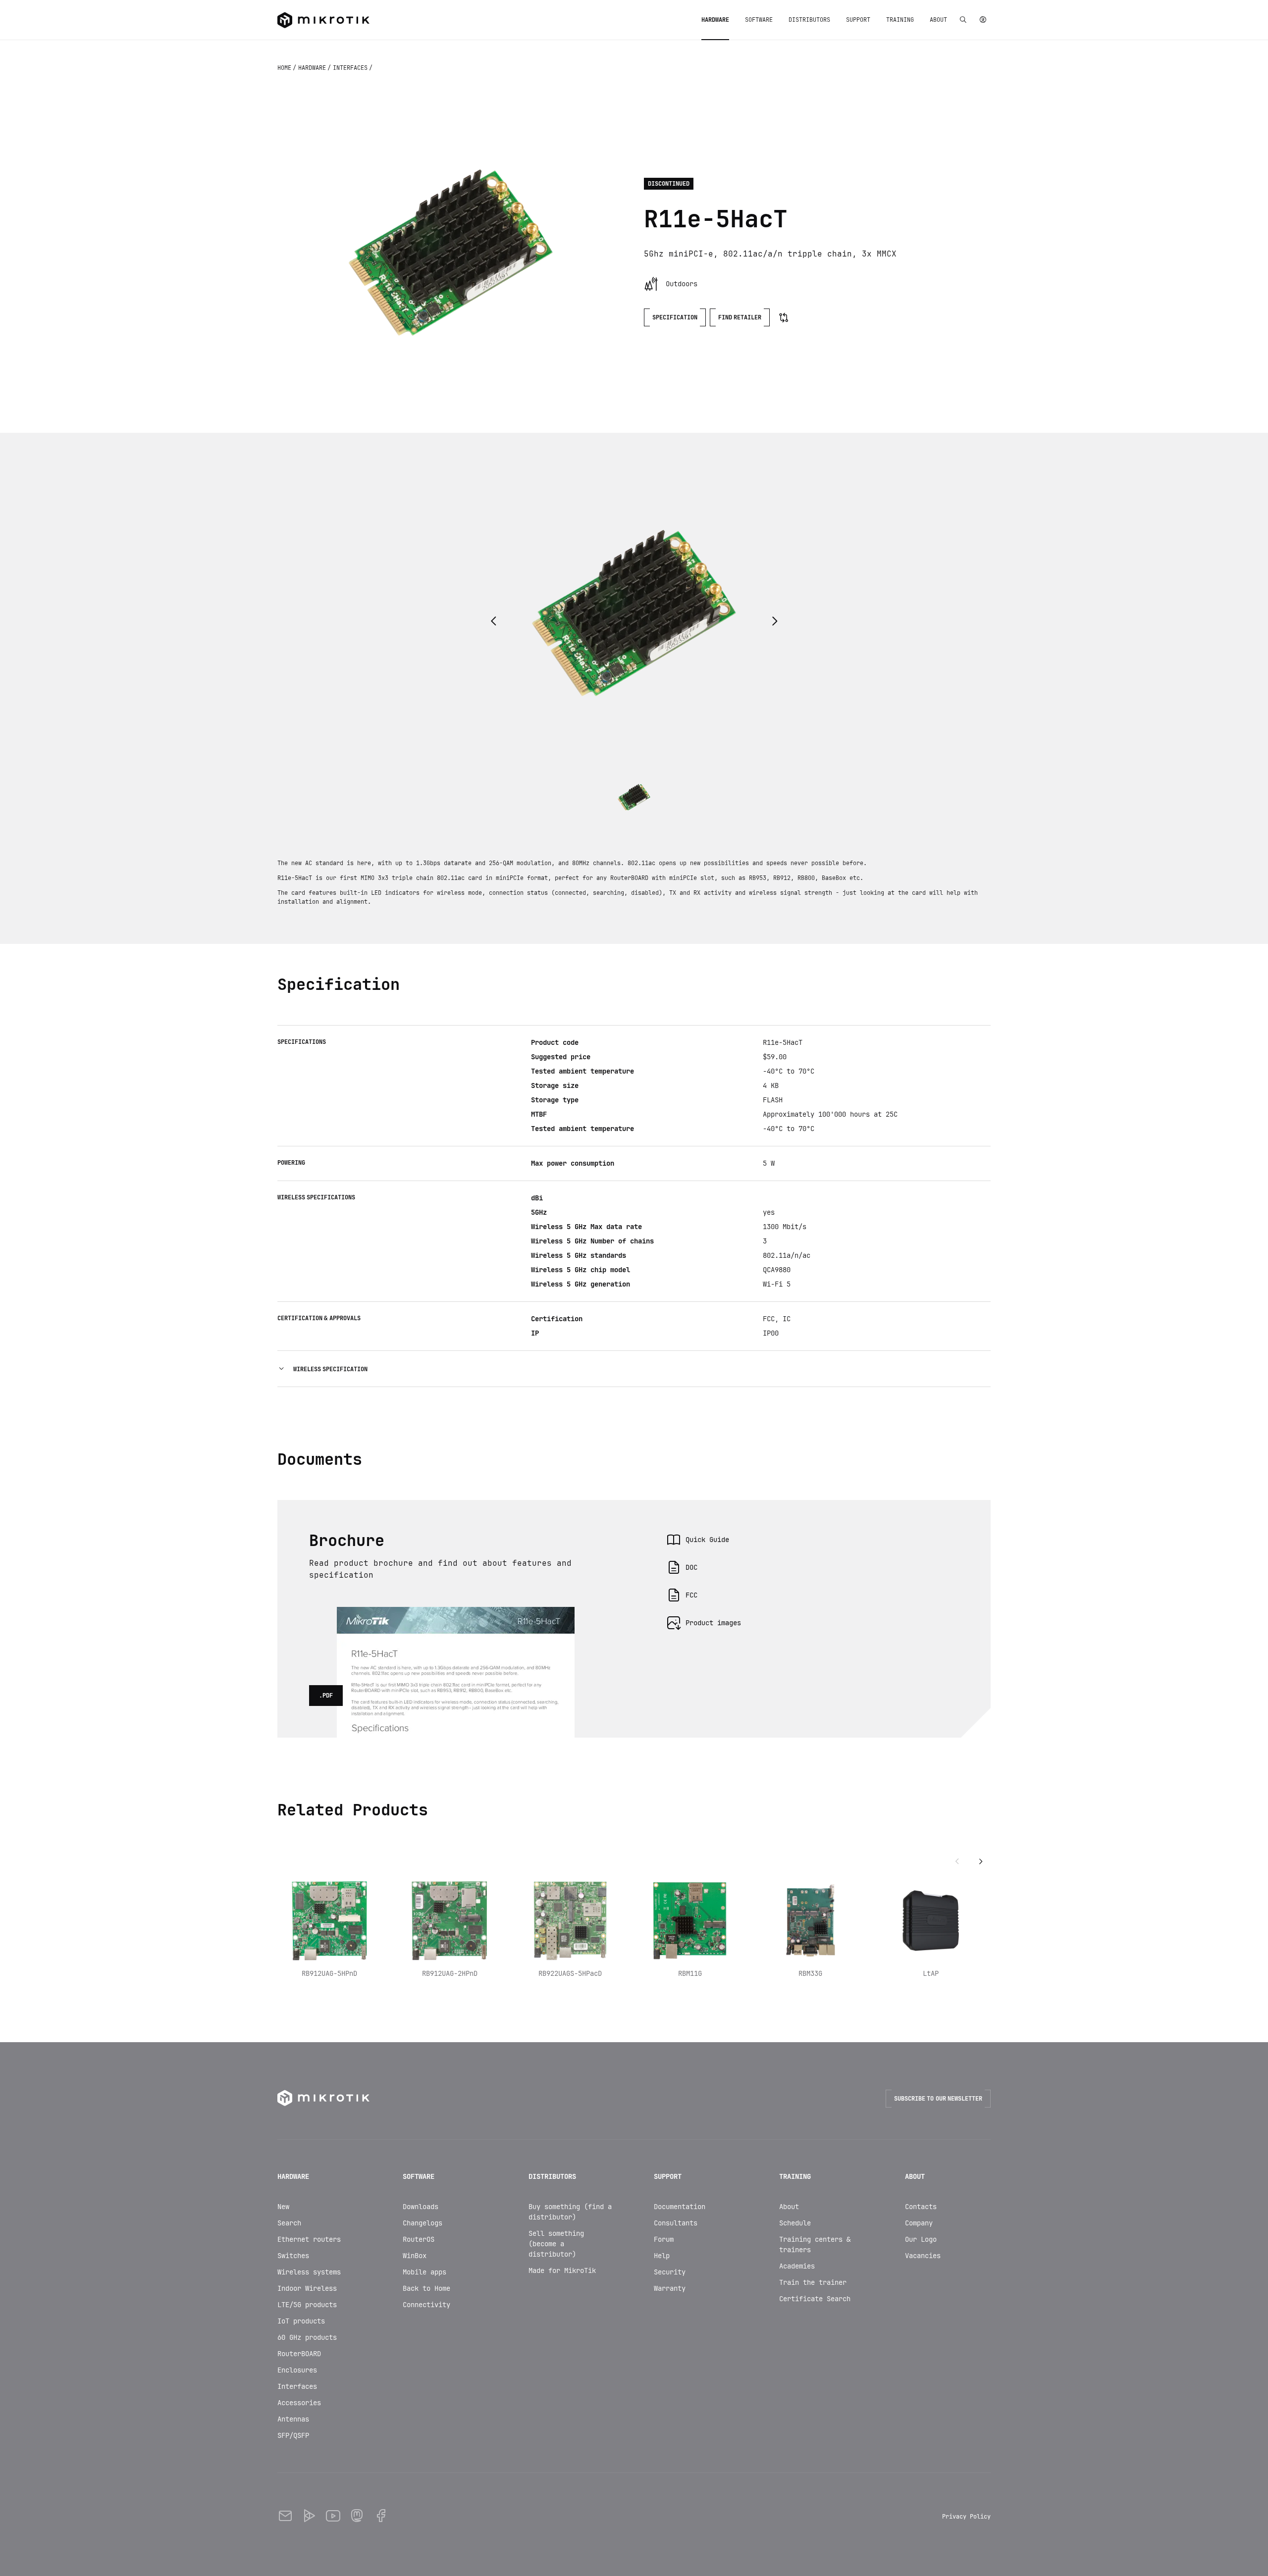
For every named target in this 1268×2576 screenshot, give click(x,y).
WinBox (415, 2256)
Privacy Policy (966, 2517)
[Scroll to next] (981, 1862)
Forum (664, 2239)
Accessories (299, 2403)
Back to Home (426, 2288)
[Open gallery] (451, 253)
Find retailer (740, 317)
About (789, 2207)
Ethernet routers (309, 2239)
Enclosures (297, 2370)
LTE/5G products (307, 2305)
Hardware (313, 68)
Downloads (421, 2207)
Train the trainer (813, 2282)
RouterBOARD (299, 2354)
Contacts (921, 2207)
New (283, 2207)
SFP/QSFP (293, 2435)
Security (670, 2272)
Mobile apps (424, 2272)
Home (285, 68)
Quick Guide (707, 1540)
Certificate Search (815, 2299)
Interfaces (351, 68)
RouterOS (419, 2239)
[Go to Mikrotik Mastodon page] (357, 2516)
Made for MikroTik (562, 2270)
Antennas (293, 2419)
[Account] (983, 20)
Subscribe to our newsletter (938, 2099)
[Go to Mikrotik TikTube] (309, 2516)
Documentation (680, 2207)
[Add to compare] (784, 317)
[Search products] (963, 20)
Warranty (670, 2288)
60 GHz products (307, 2337)
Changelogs (423, 2223)
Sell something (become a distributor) (556, 2244)
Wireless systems (309, 2272)
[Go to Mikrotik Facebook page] (380, 2516)
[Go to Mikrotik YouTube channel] (333, 2516)
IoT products (301, 2321)
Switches (293, 2256)
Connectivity (426, 2305)
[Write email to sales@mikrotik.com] (285, 2516)
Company (919, 2223)
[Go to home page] (323, 20)
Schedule (795, 2223)
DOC (691, 1567)
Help (662, 2256)
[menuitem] (715, 20)
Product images (713, 1623)
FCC (691, 1595)
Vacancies (923, 2256)
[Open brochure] (456, 1619)
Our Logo (921, 2239)
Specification (675, 317)
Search (289, 2223)
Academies (797, 2266)
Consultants (676, 2223)
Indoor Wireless (307, 2288)
